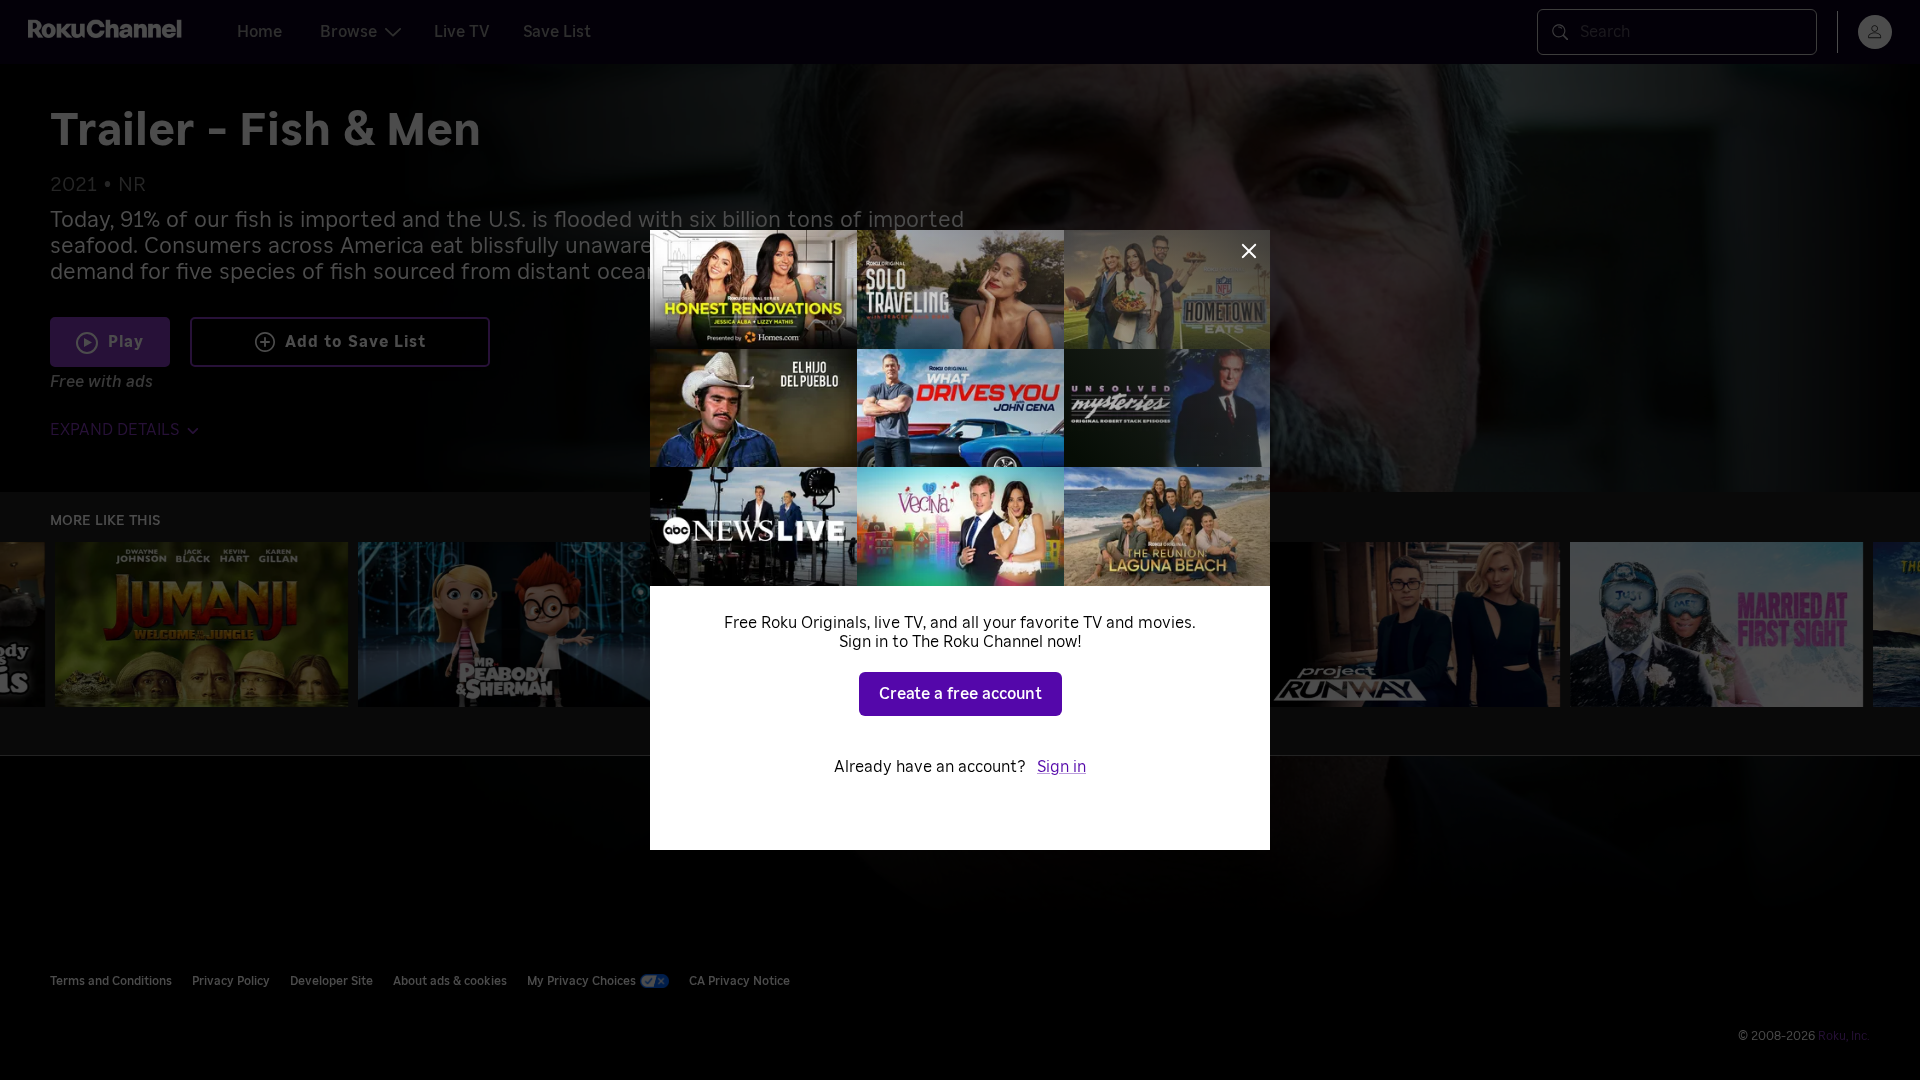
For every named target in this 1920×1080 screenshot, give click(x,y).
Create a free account (960, 694)
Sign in (1061, 767)
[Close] (1249, 251)
